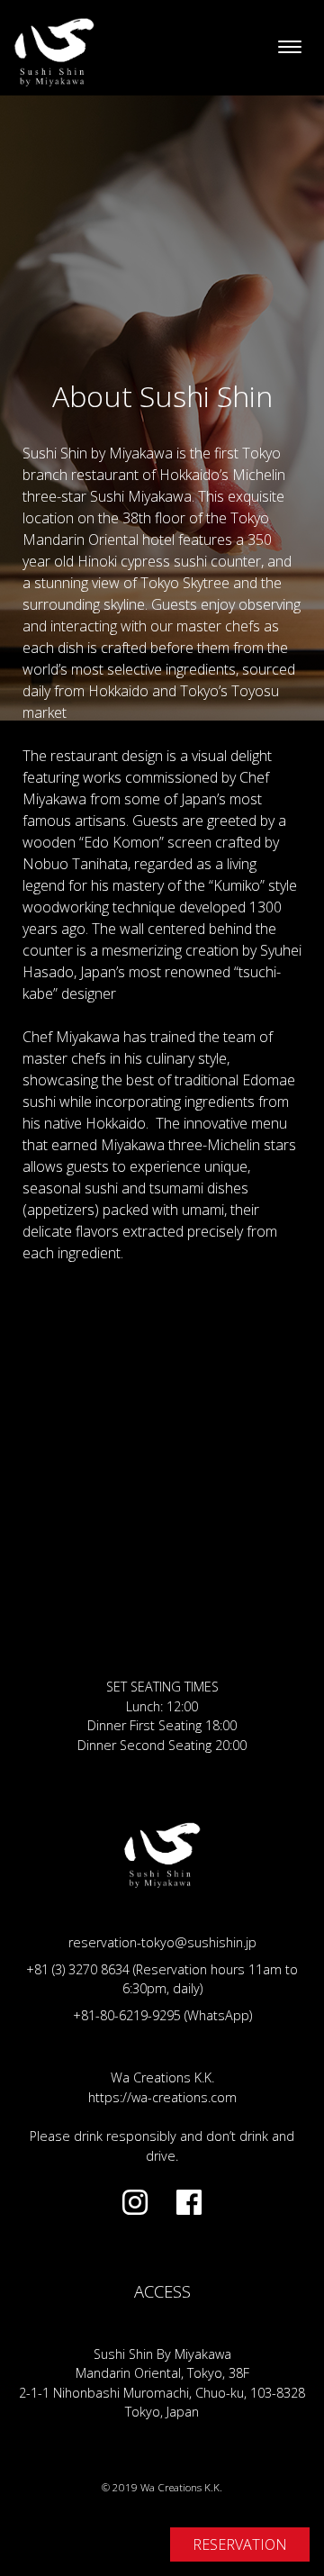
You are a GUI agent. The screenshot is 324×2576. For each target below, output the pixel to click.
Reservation (240, 2544)
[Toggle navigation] (290, 48)
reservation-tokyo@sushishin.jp (162, 1942)
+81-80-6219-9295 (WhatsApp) (162, 2015)
